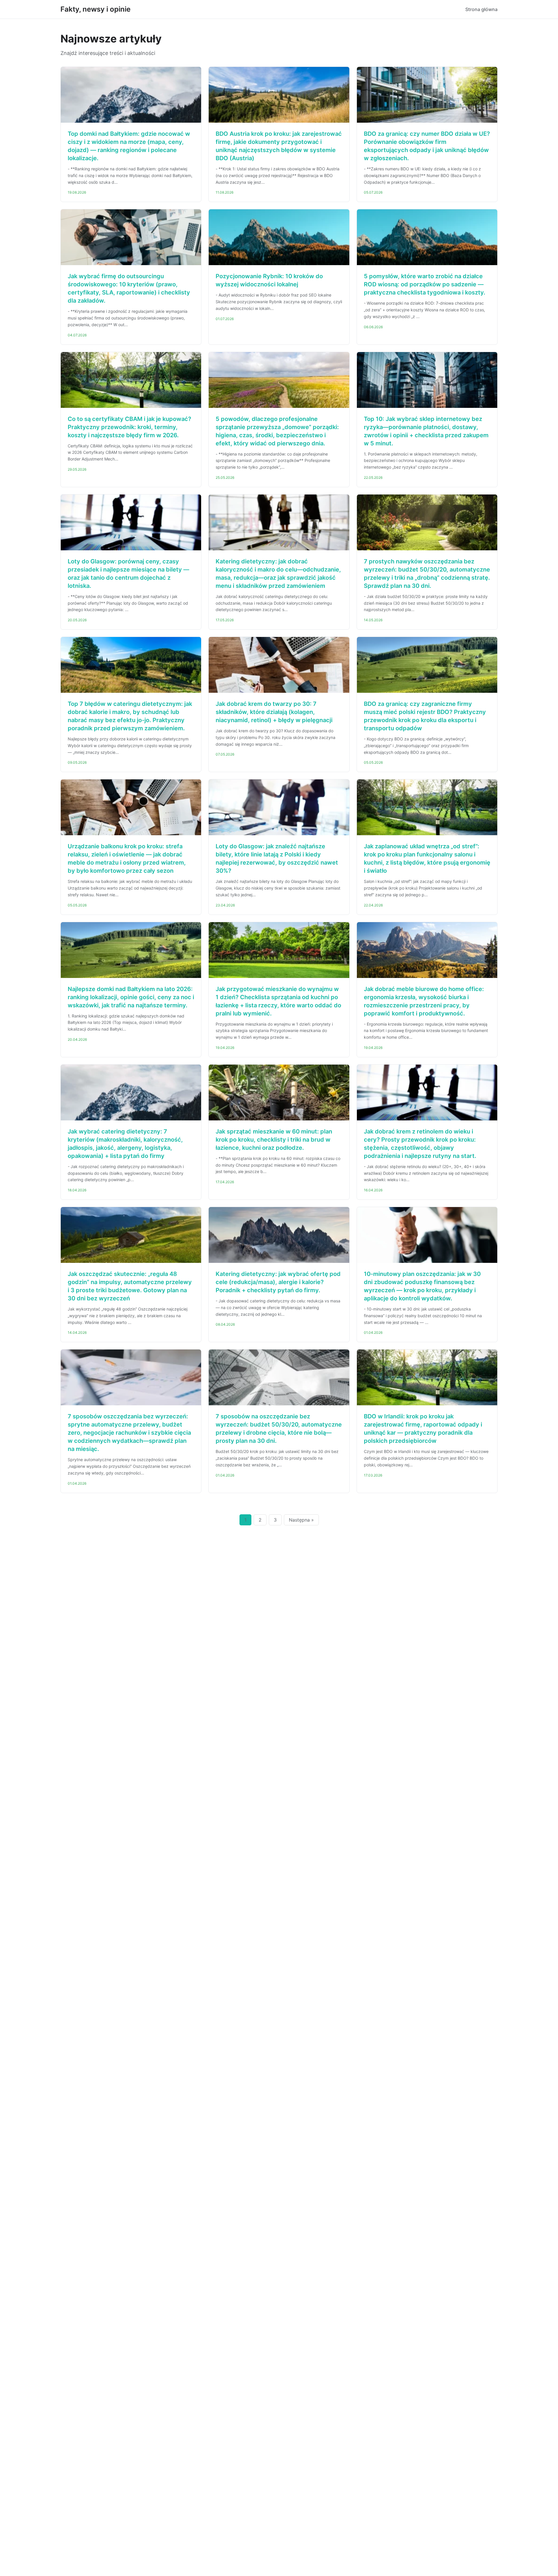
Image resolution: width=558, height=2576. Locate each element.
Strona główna (481, 9)
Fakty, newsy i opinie (95, 9)
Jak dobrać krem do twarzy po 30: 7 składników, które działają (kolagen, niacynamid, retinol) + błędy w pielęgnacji (274, 712)
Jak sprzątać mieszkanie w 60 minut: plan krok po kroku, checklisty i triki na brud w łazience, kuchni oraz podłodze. (274, 1140)
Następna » (301, 1520)
